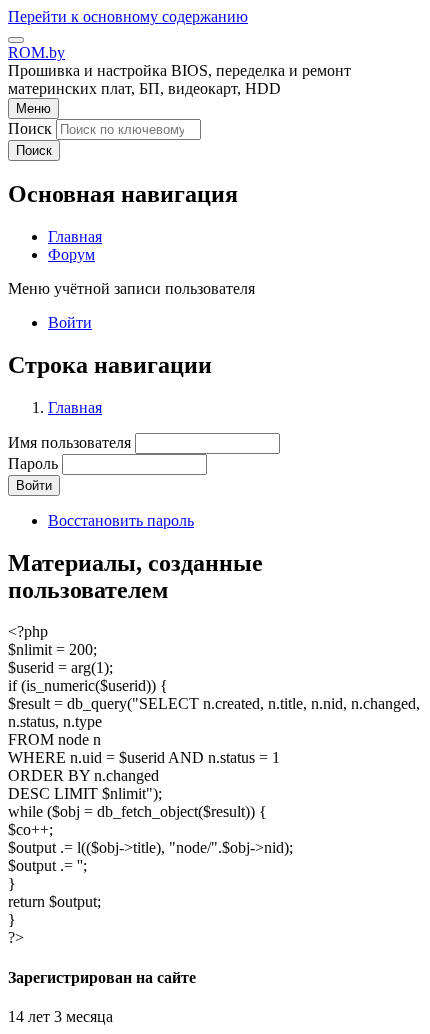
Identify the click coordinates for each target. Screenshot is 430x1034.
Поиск (30, 128)
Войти (70, 322)
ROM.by (36, 52)
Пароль (33, 463)
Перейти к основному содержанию (128, 16)
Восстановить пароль (121, 520)
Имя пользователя (69, 442)
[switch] (16, 40)
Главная (75, 407)
